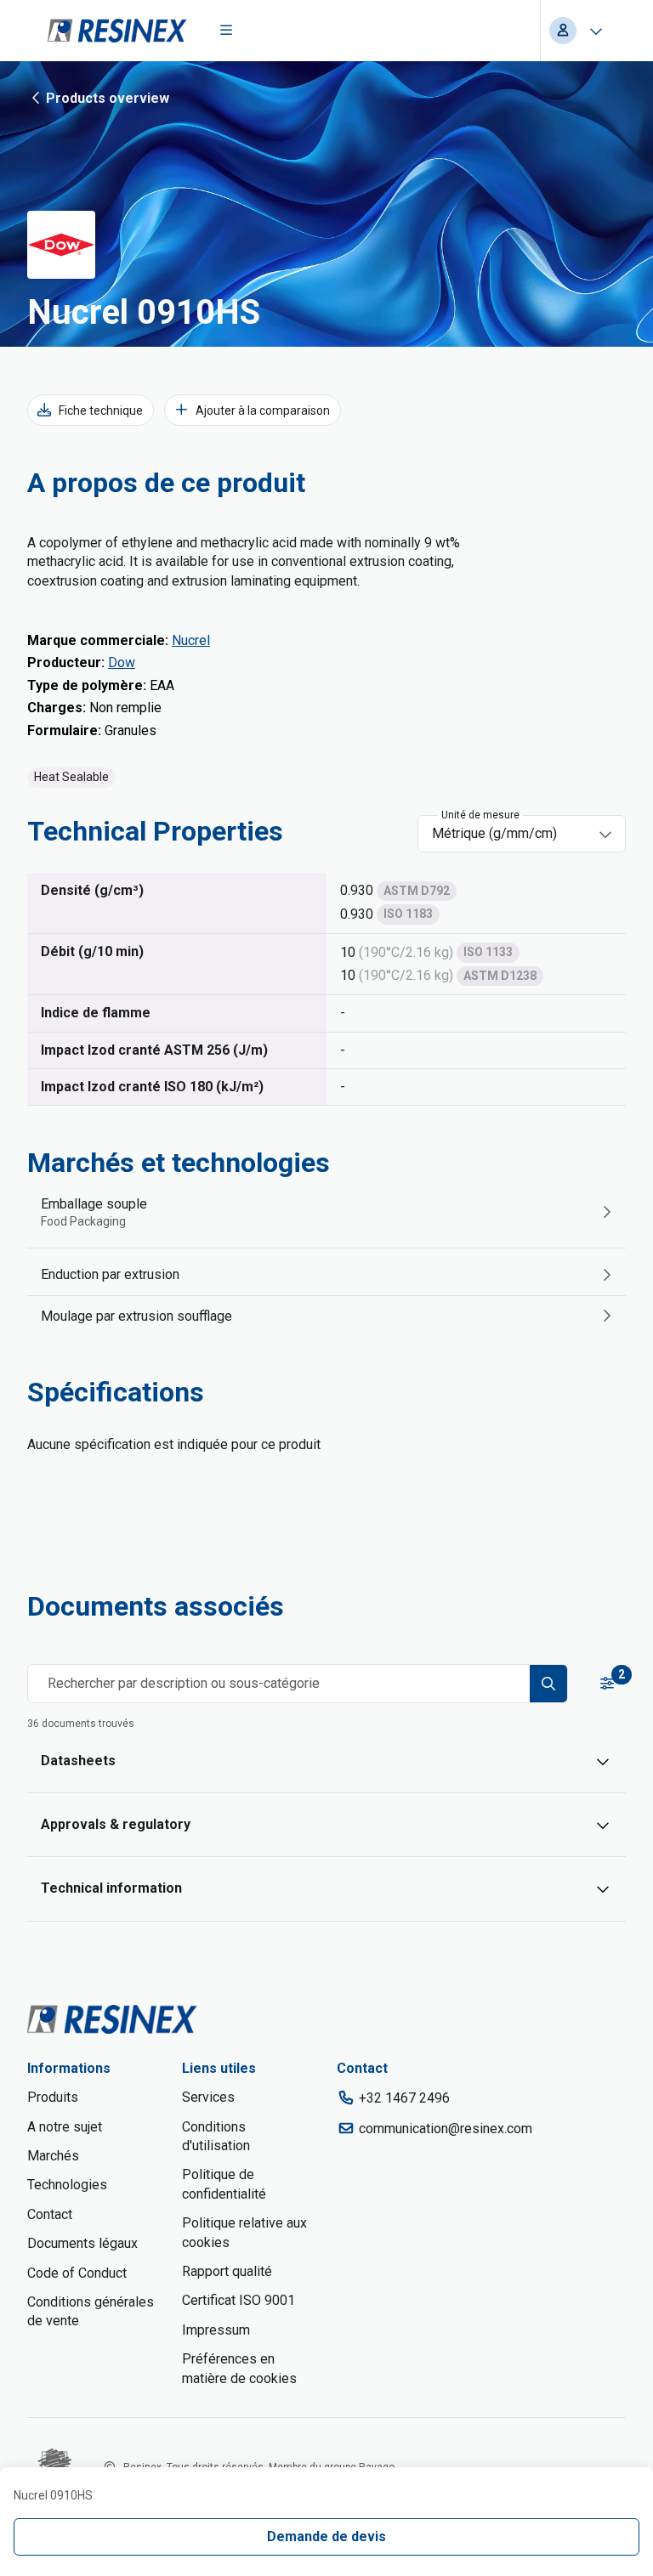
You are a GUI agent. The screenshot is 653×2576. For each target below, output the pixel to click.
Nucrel (191, 640)
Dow (122, 662)
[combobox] (510, 834)
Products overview (108, 98)
